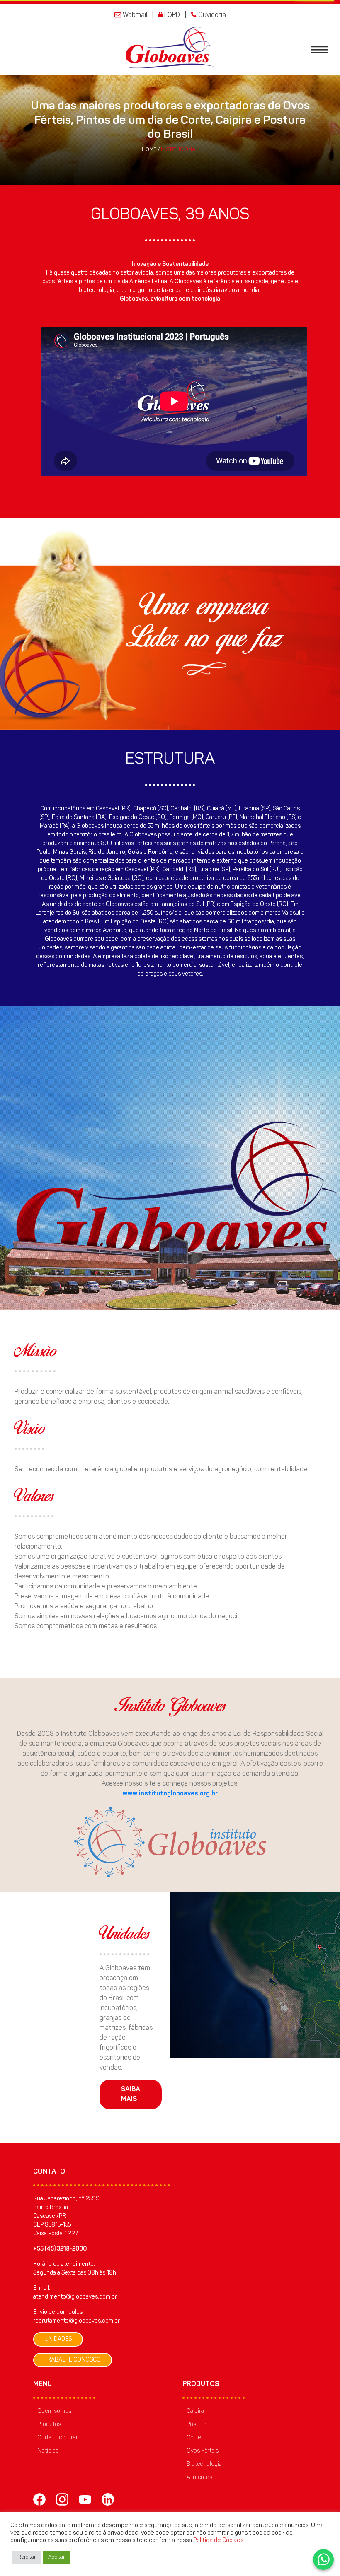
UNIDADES (58, 2339)
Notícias (48, 2451)
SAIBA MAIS (131, 2094)
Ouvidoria (211, 15)
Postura (197, 2425)
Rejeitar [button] (27, 2557)
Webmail (134, 15)
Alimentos (199, 2478)
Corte (194, 2438)
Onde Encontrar (58, 2438)
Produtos (49, 2425)
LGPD (171, 15)
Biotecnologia (204, 2465)
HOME (149, 150)
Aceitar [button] (57, 2557)
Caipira (195, 2412)
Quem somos (54, 2412)
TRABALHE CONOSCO (73, 2360)
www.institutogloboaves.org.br (170, 1794)
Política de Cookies (218, 2541)
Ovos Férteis (203, 2451)
